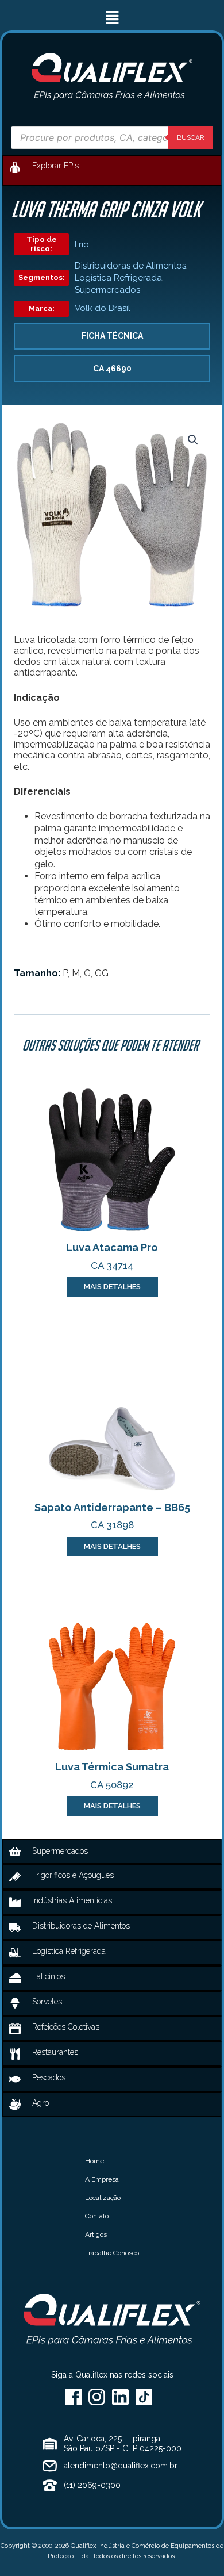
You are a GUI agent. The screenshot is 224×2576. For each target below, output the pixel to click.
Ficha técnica (112, 336)
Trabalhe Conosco (112, 2253)
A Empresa (102, 2179)
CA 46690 (112, 369)
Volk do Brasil (103, 308)
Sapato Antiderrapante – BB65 (112, 1507)
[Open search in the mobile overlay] (112, 137)
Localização (103, 2198)
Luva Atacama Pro (112, 1247)
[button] (112, 18)
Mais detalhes (112, 1287)
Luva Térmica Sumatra (112, 1767)
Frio (82, 244)
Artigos (96, 2234)
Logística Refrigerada (118, 278)
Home (94, 2161)
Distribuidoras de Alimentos (130, 266)
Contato (97, 2216)
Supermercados (107, 290)
